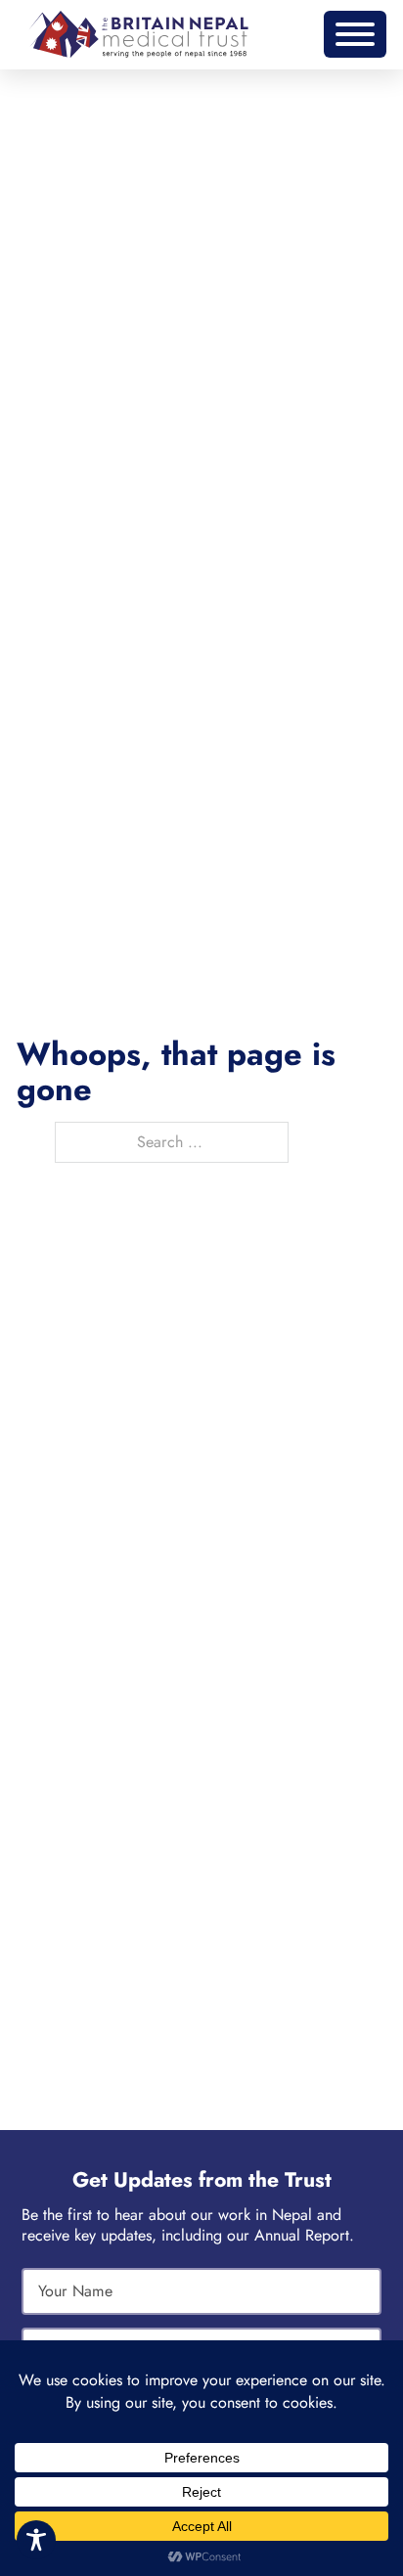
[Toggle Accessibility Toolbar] (36, 2540)
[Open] (355, 34)
